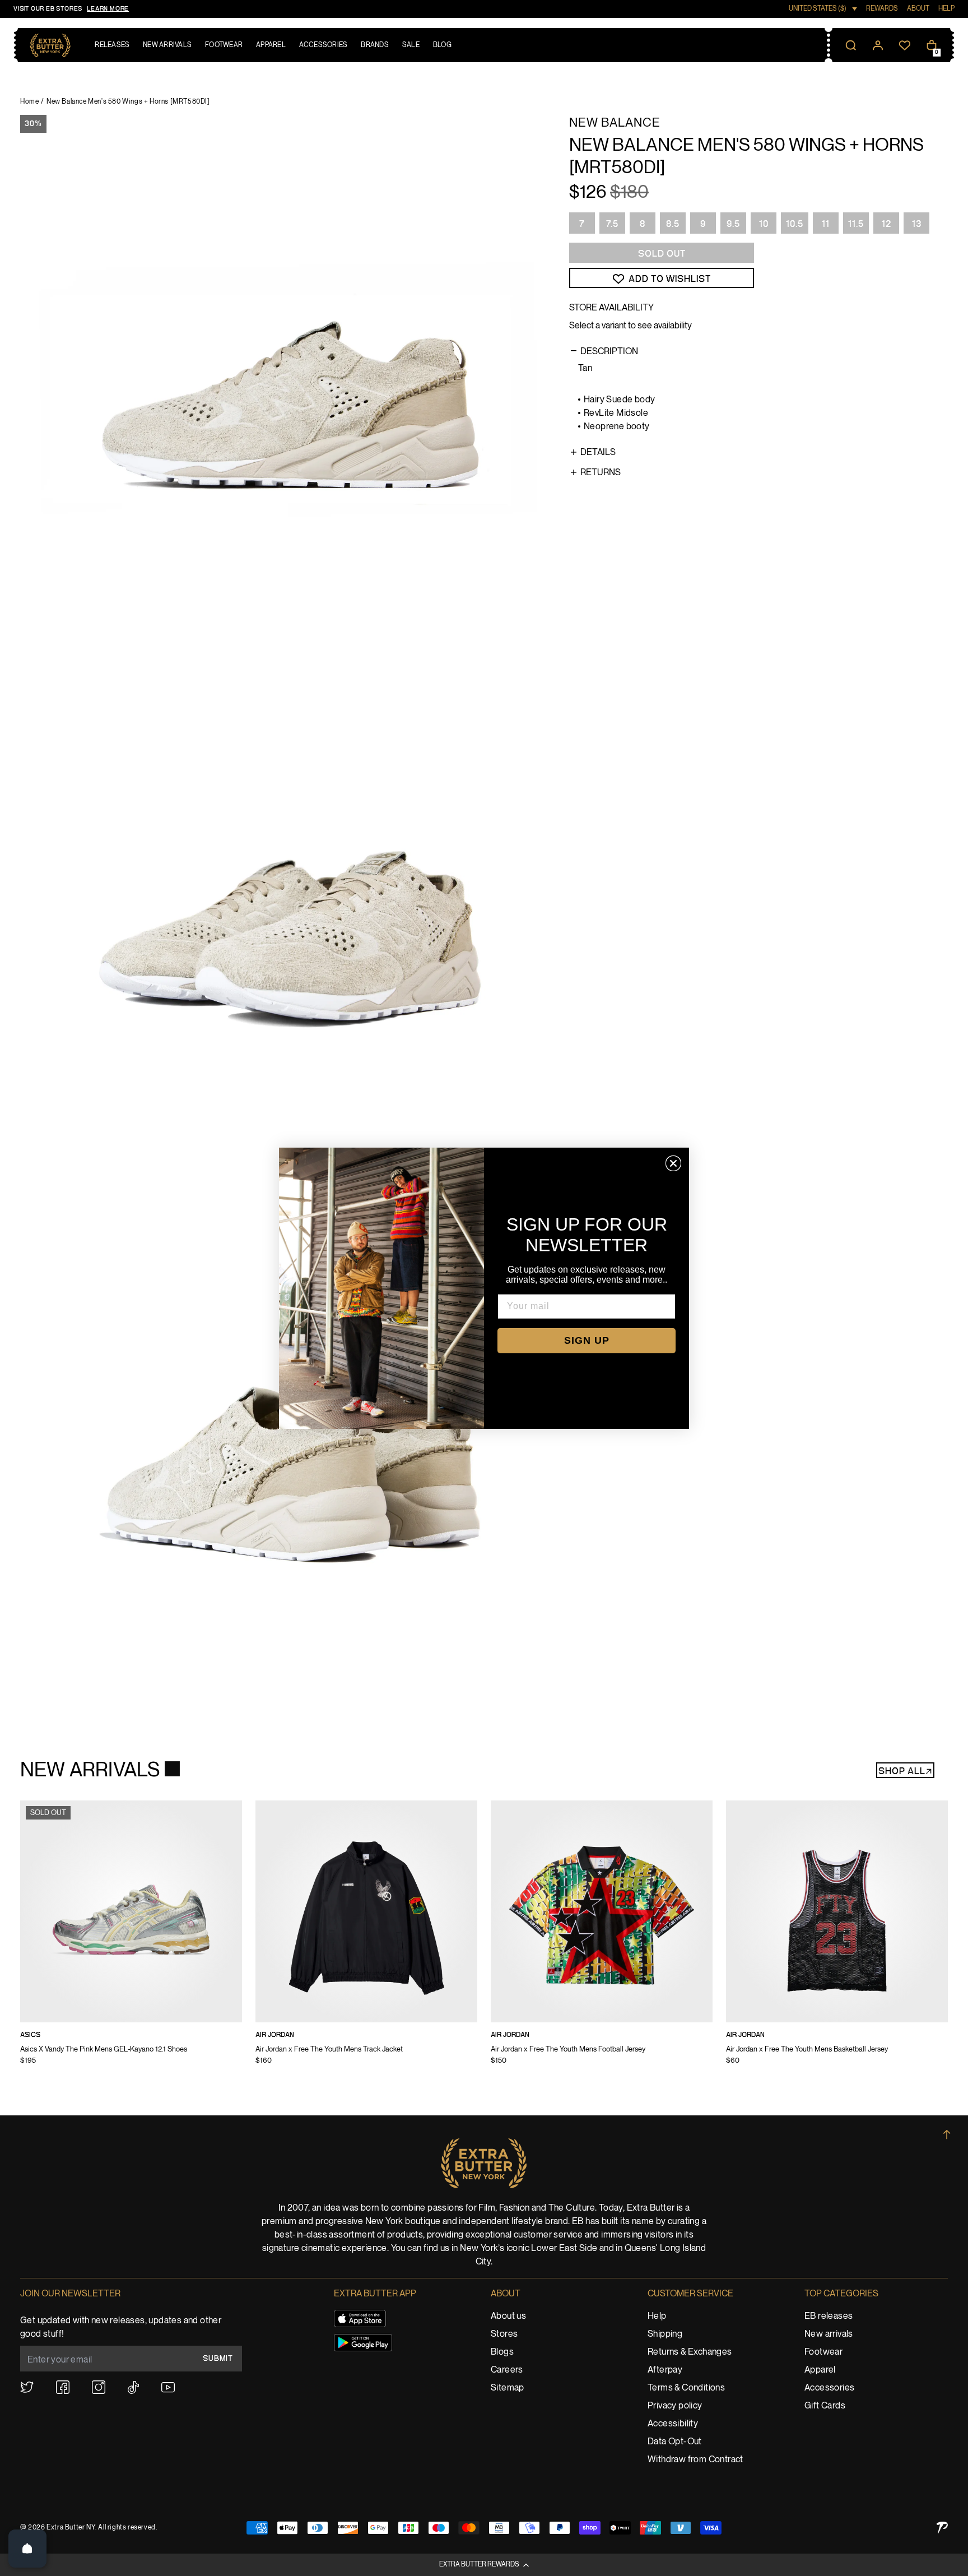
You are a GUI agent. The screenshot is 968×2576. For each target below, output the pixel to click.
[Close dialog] (673, 1163)
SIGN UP (587, 1340)
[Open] (27, 2549)
